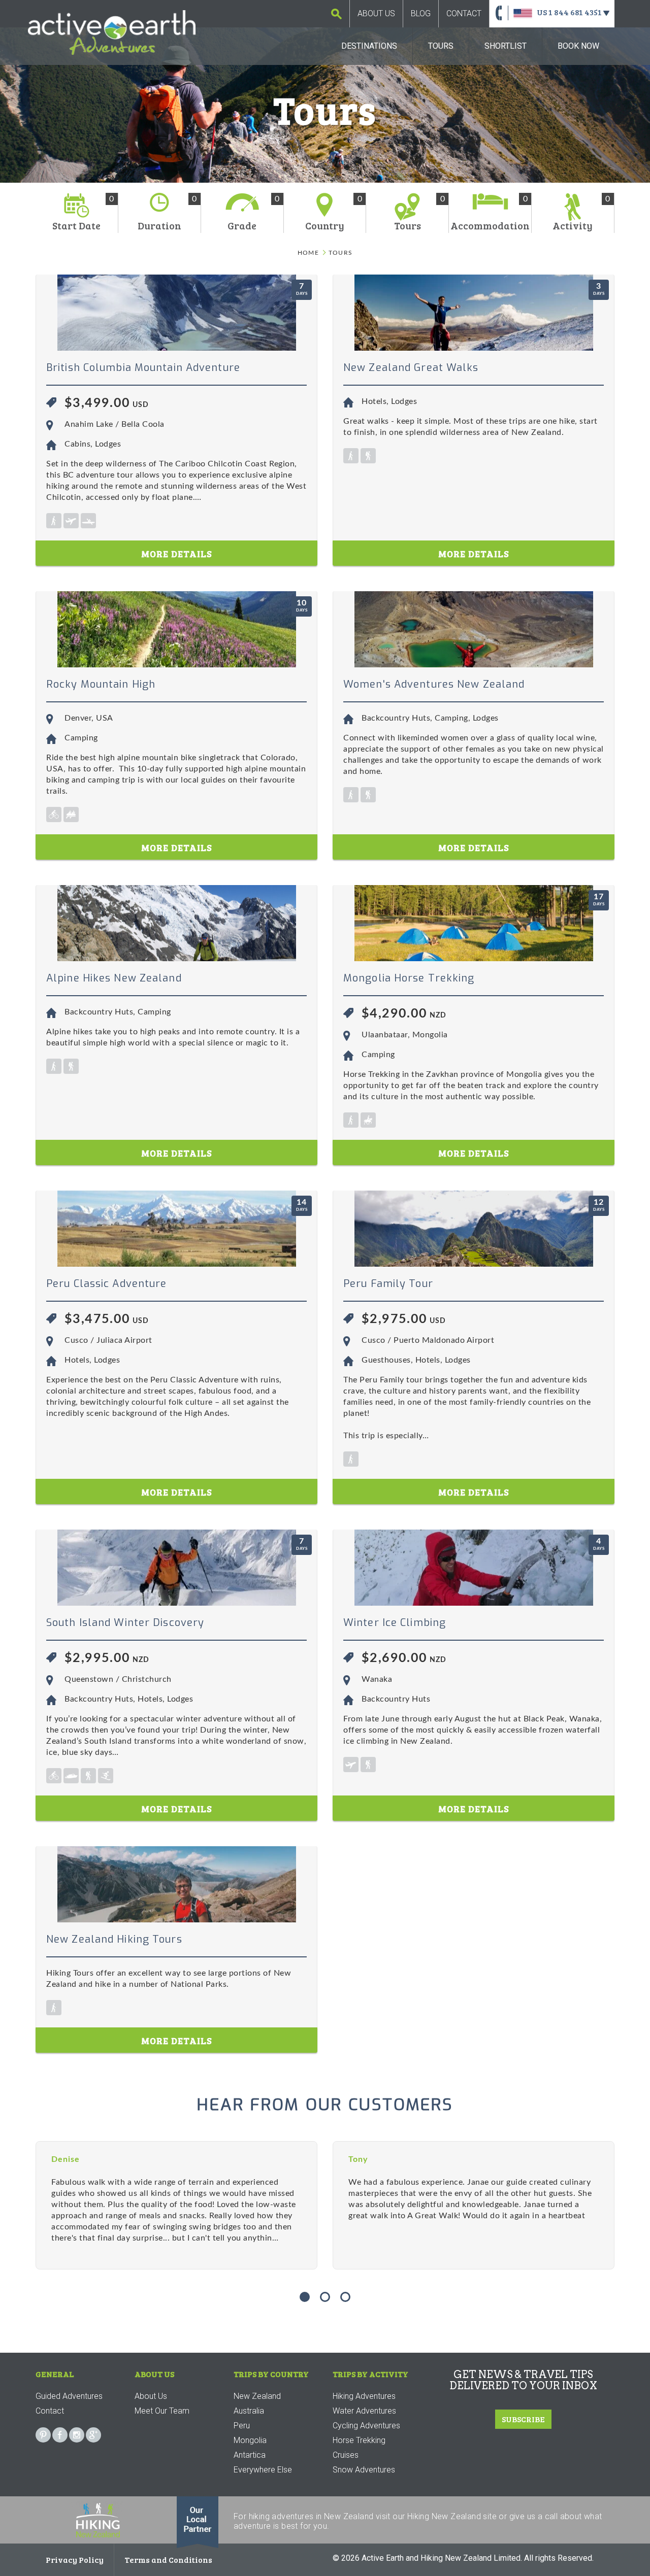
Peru (242, 2426)
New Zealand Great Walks (411, 368)
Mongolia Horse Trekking (409, 978)
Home (308, 253)
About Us (376, 13)
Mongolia (250, 2440)
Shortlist (506, 46)
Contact (464, 13)
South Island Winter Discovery (125, 1623)
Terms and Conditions (168, 2560)
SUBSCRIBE (523, 2419)
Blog (421, 13)
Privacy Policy (75, 2560)
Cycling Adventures (366, 2426)
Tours (441, 46)
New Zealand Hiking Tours (114, 1939)
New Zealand (257, 2396)
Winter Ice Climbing (395, 1623)
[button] (305, 2297)
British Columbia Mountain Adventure (143, 368)
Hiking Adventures (364, 2396)
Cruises (346, 2455)
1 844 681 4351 (575, 12)
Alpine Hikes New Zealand (114, 978)
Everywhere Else (263, 2470)
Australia (249, 2411)
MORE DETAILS (177, 554)
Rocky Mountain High (101, 684)
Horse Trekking (359, 2440)
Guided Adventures (69, 2396)
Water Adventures (364, 2411)
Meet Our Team (162, 2411)
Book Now (578, 46)
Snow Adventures (364, 2470)
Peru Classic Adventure (106, 1284)
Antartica (250, 2455)
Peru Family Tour (388, 1284)
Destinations (369, 46)
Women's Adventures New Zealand (434, 684)
